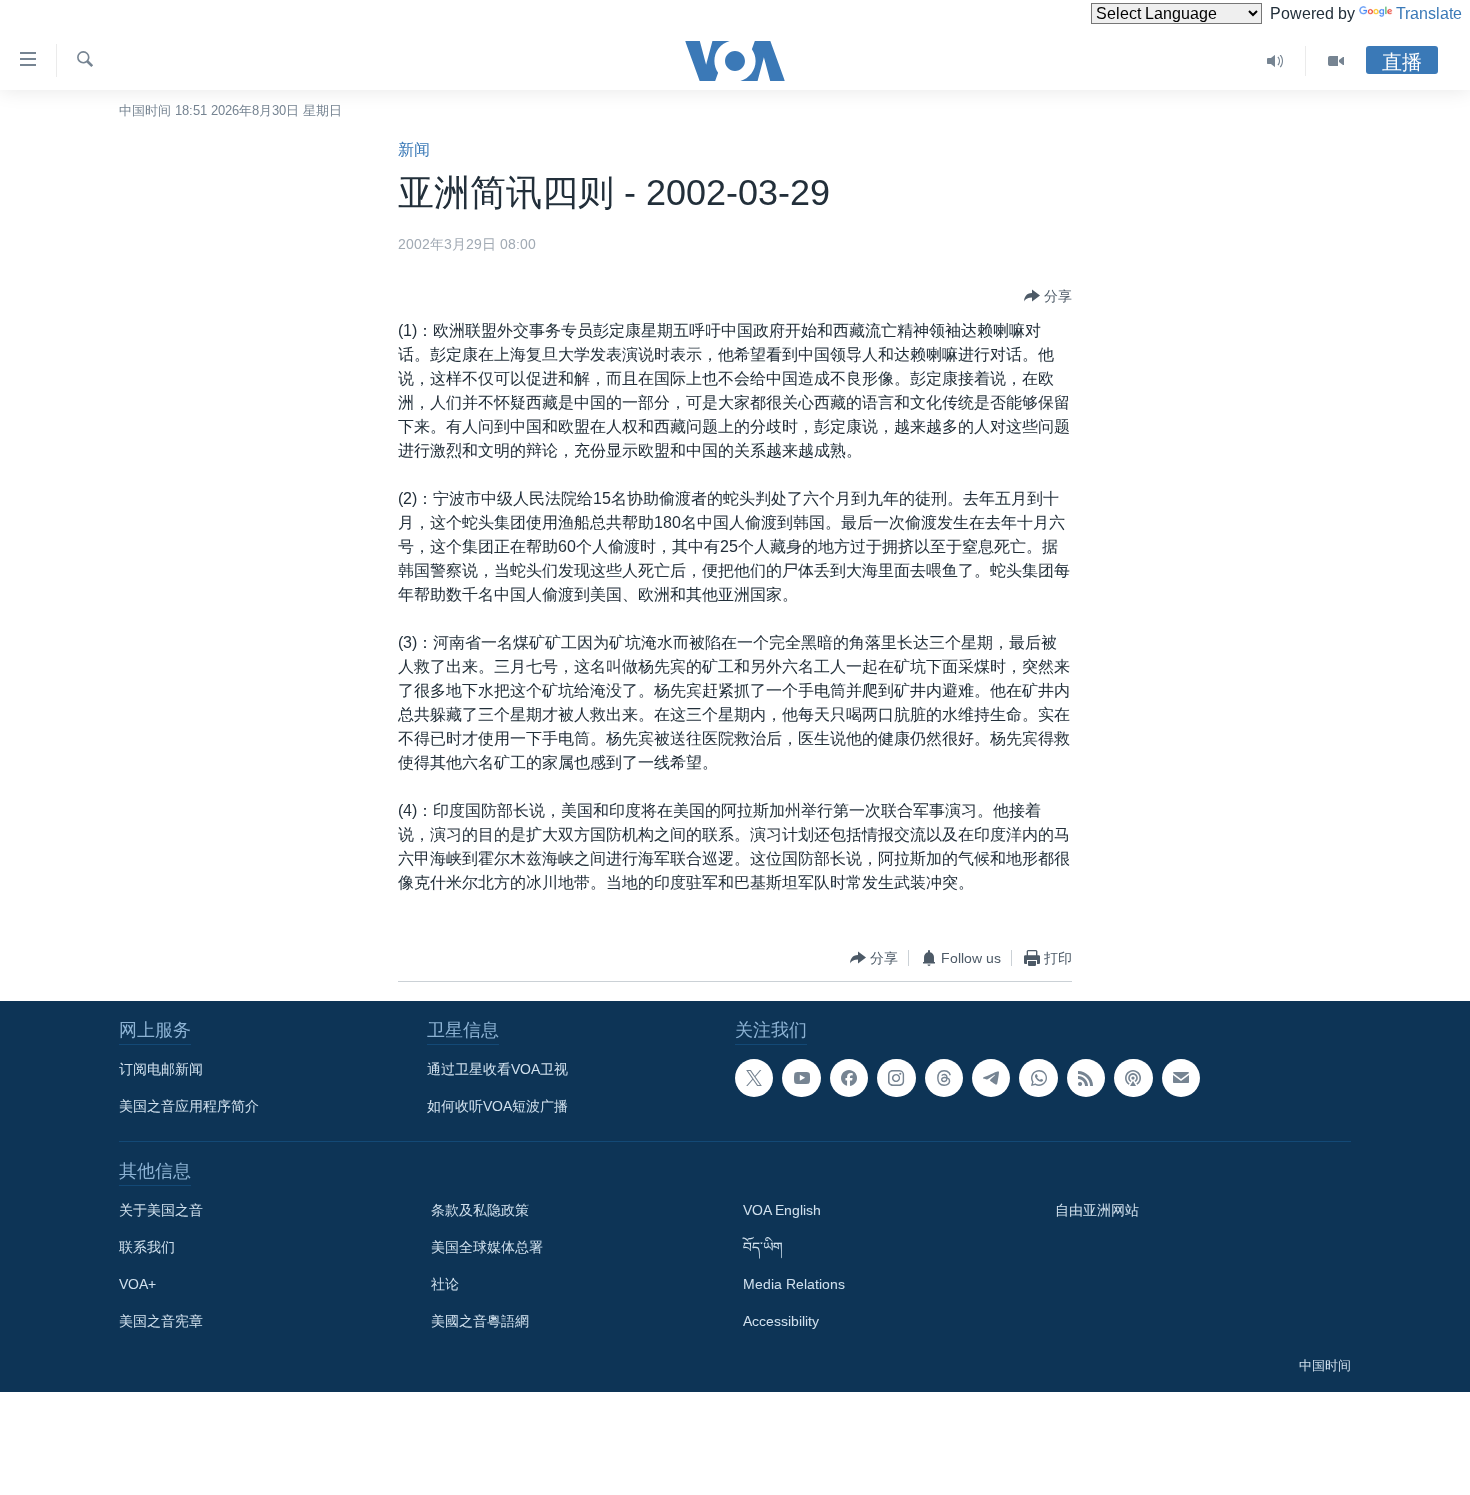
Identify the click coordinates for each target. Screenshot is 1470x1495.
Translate (1429, 13)
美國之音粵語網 (480, 1321)
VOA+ (137, 1284)
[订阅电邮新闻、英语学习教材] (1181, 1078)
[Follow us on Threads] (944, 1078)
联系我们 (147, 1247)
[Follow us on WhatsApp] (1038, 1078)
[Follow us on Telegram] (991, 1078)
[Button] (1048, 296)
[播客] (1133, 1078)
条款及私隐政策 (480, 1210)
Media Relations (794, 1284)
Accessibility (781, 1321)
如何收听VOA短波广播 (497, 1106)
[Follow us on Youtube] (801, 1078)
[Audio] (1275, 61)
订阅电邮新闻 (161, 1069)
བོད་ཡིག (763, 1247)
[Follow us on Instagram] (896, 1078)
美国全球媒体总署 (487, 1247)
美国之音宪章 (161, 1321)
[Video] (1336, 61)
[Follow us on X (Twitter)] (754, 1078)
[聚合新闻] (1086, 1078)
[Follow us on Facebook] (849, 1078)
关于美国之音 (161, 1210)
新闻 (414, 149)
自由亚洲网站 (1097, 1210)
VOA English (782, 1210)
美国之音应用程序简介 (189, 1106)
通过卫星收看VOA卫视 (497, 1069)
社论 (445, 1284)
